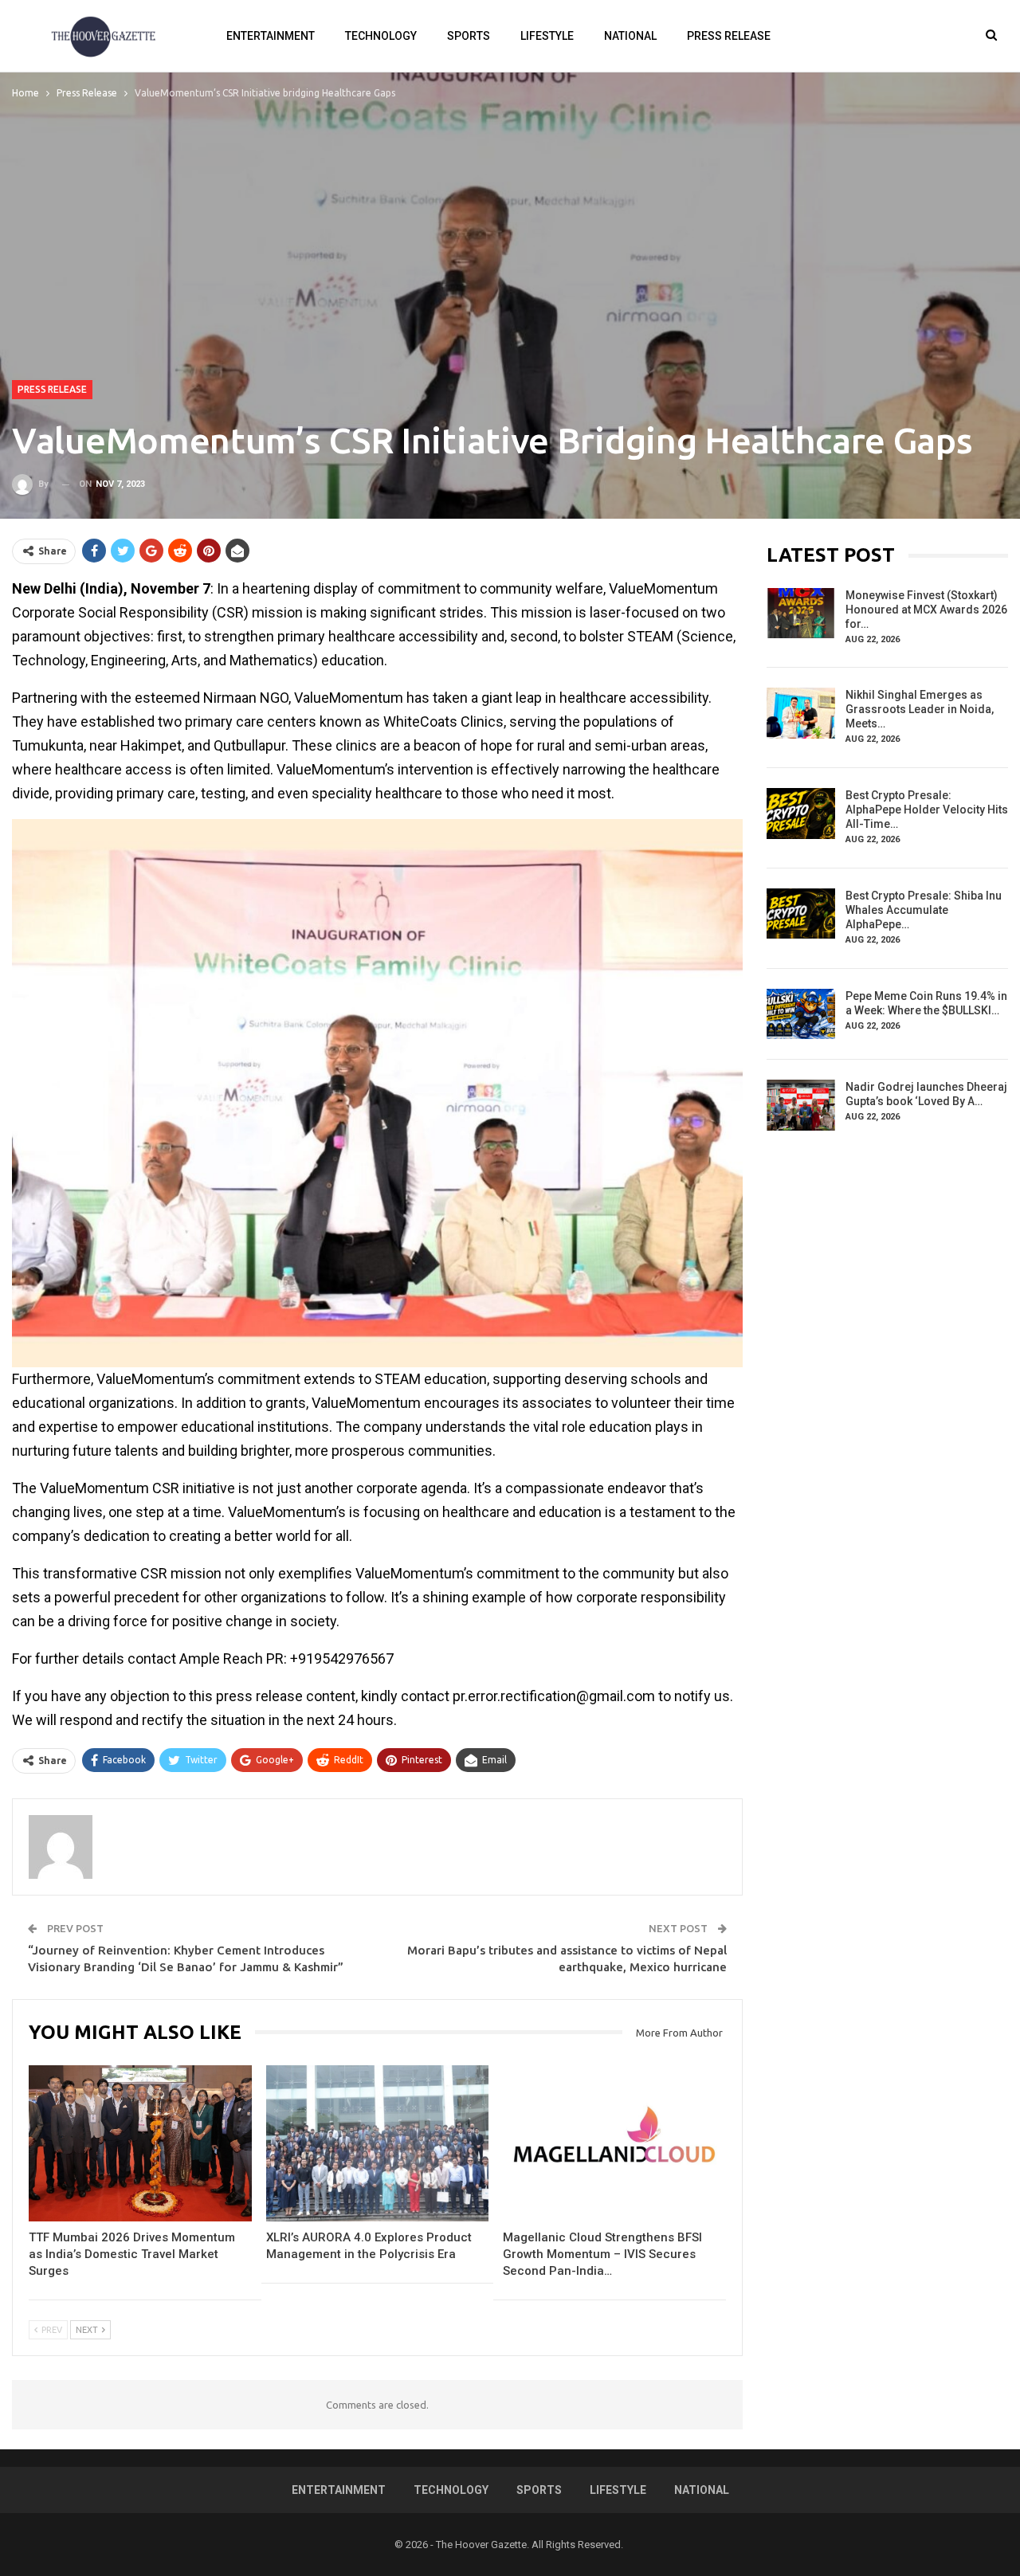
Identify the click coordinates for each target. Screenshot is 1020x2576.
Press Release (729, 36)
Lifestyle (547, 36)
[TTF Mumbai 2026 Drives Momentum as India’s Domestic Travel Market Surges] (140, 2143)
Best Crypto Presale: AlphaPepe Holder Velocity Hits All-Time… (927, 810)
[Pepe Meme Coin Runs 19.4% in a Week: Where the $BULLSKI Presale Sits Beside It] (801, 1014)
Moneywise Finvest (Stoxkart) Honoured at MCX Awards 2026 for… (926, 610)
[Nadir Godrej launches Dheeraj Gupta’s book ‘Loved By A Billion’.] (801, 1105)
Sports (469, 36)
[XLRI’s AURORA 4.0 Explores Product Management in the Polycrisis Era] (378, 2143)
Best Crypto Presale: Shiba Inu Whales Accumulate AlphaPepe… (924, 910)
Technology (381, 36)
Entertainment (271, 36)
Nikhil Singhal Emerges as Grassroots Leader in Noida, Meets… (920, 709)
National (630, 36)
